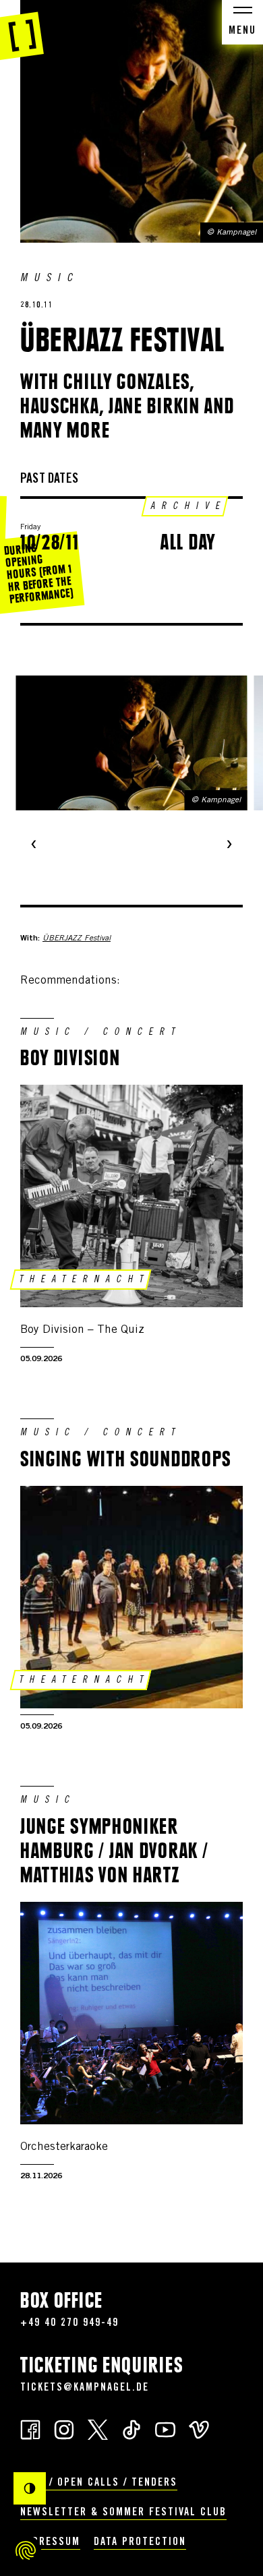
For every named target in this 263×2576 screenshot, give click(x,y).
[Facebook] (30, 2429)
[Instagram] (64, 2429)
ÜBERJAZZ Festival (77, 938)
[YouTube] (165, 2429)
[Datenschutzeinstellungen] (26, 2550)
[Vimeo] (199, 2429)
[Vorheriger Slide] (34, 845)
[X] (98, 2429)
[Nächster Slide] (229, 845)
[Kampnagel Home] (22, 30)
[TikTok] (131, 2429)
